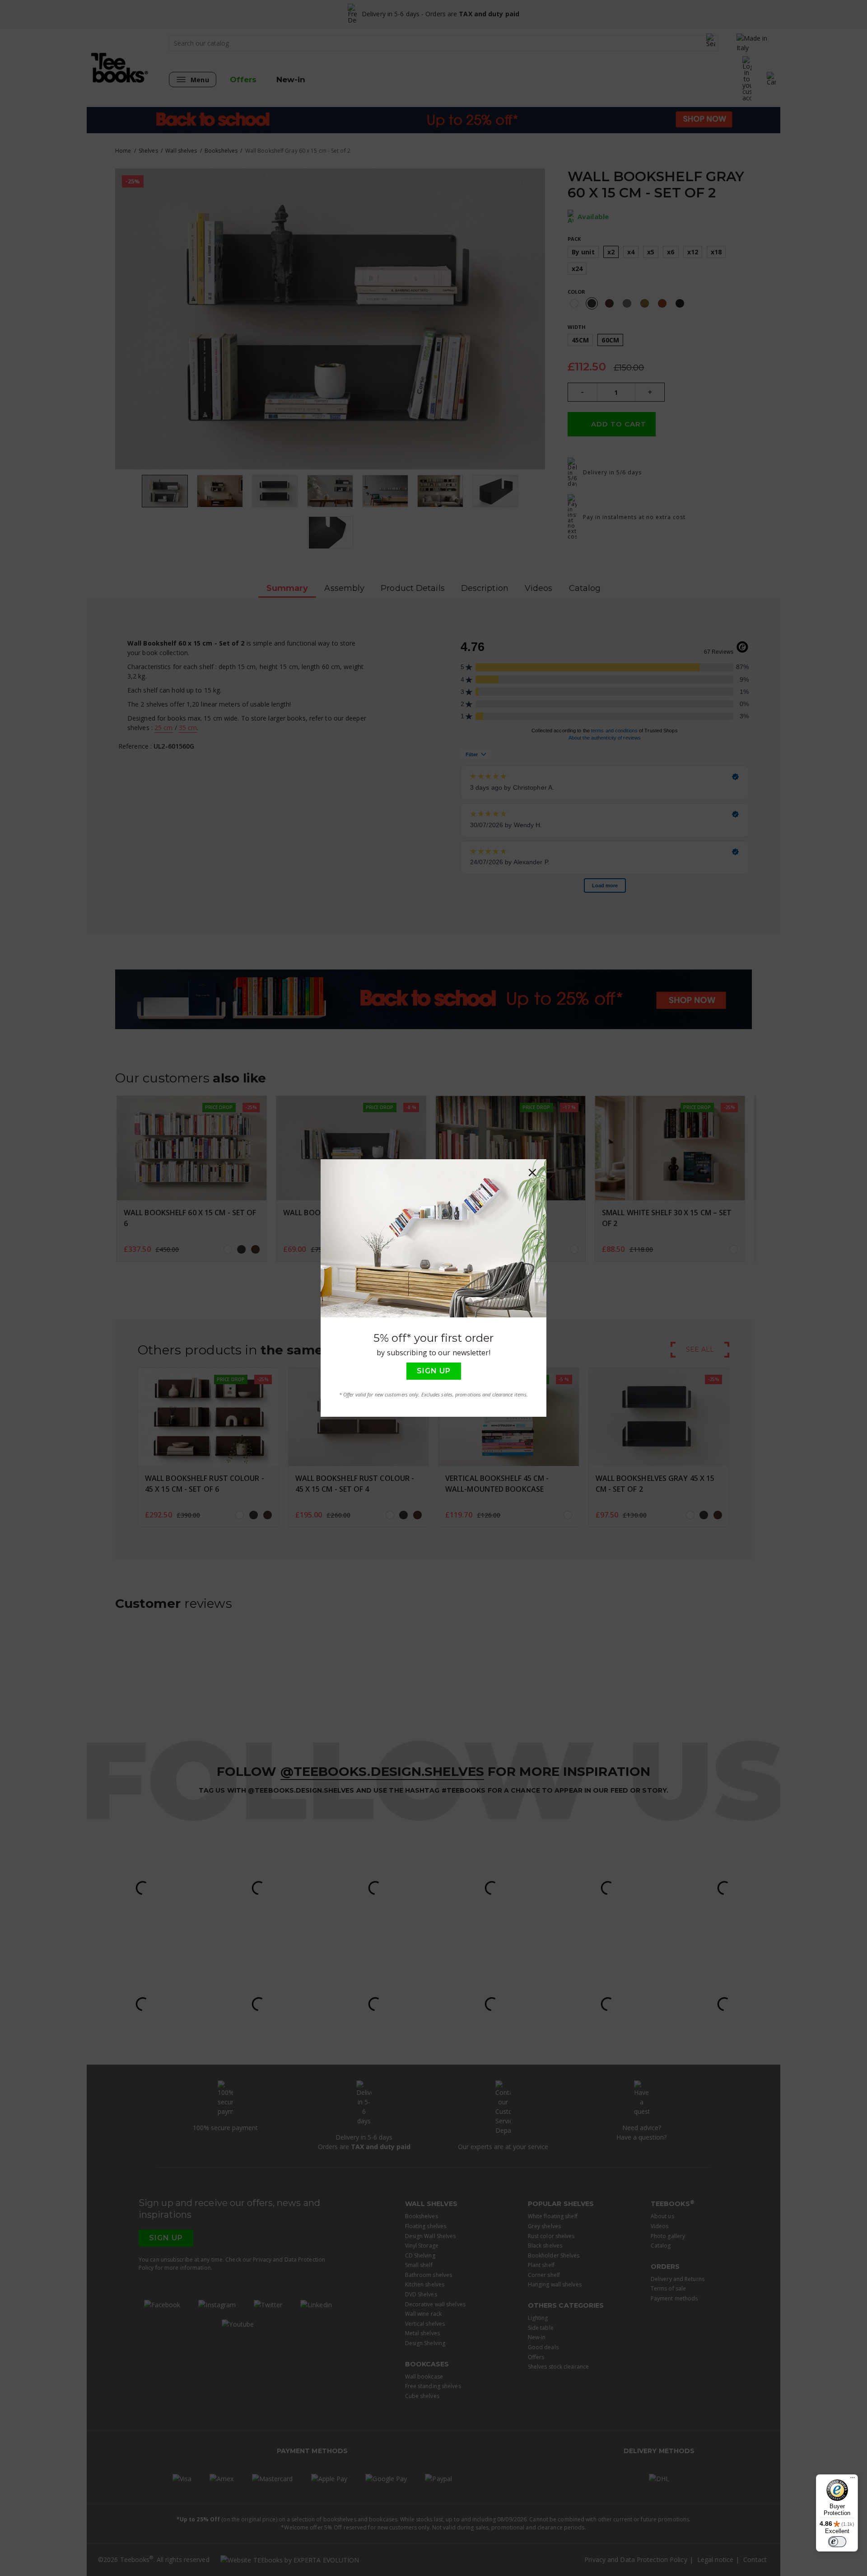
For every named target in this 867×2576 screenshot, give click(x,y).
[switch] (837, 2542)
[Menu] (853, 2480)
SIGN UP (434, 1371)
